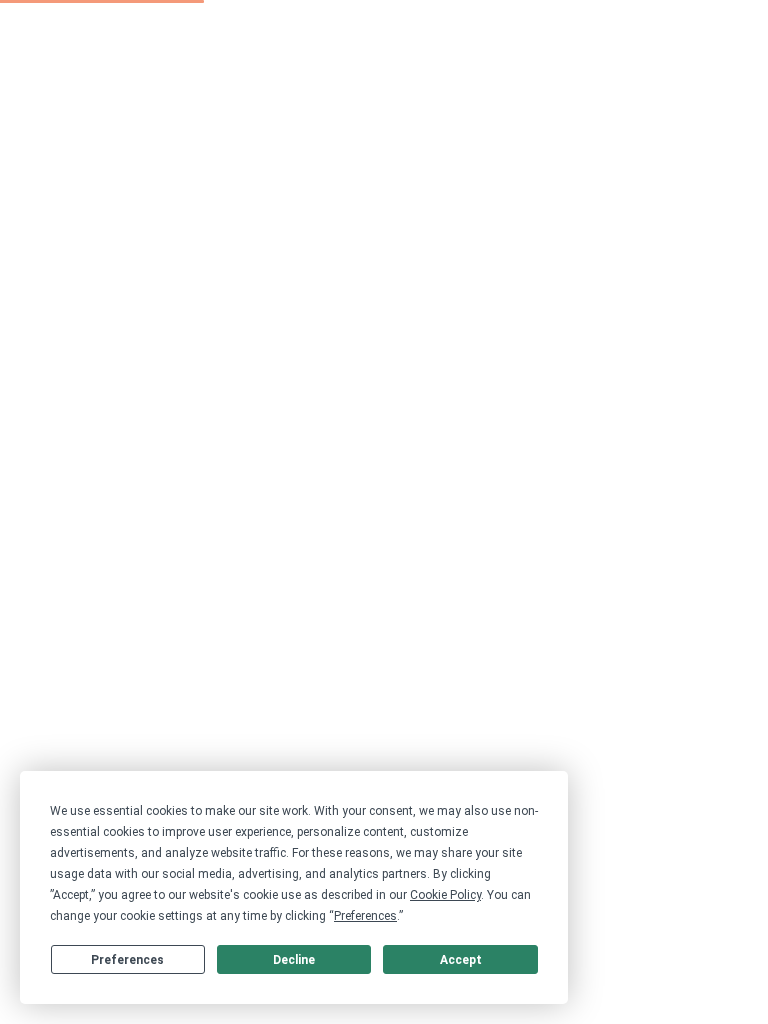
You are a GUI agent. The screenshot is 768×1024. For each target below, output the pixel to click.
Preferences (127, 960)
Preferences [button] (365, 916)
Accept (461, 960)
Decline (294, 960)
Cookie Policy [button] (445, 895)
